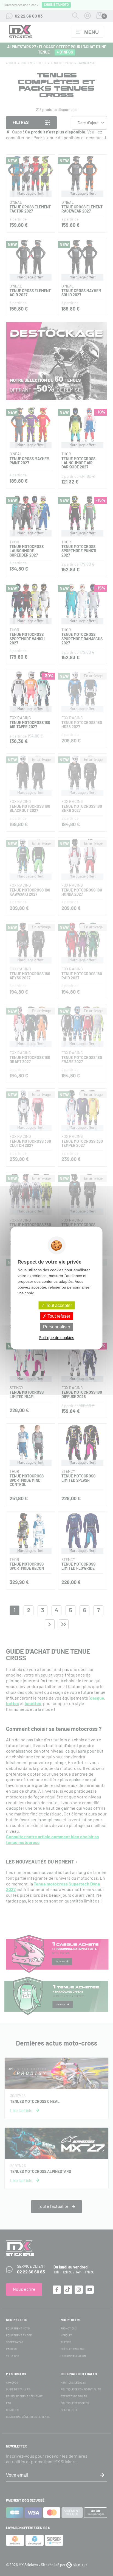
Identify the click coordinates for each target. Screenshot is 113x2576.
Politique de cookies (56, 1337)
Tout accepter (58, 1305)
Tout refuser (58, 1316)
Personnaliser (57, 1327)
